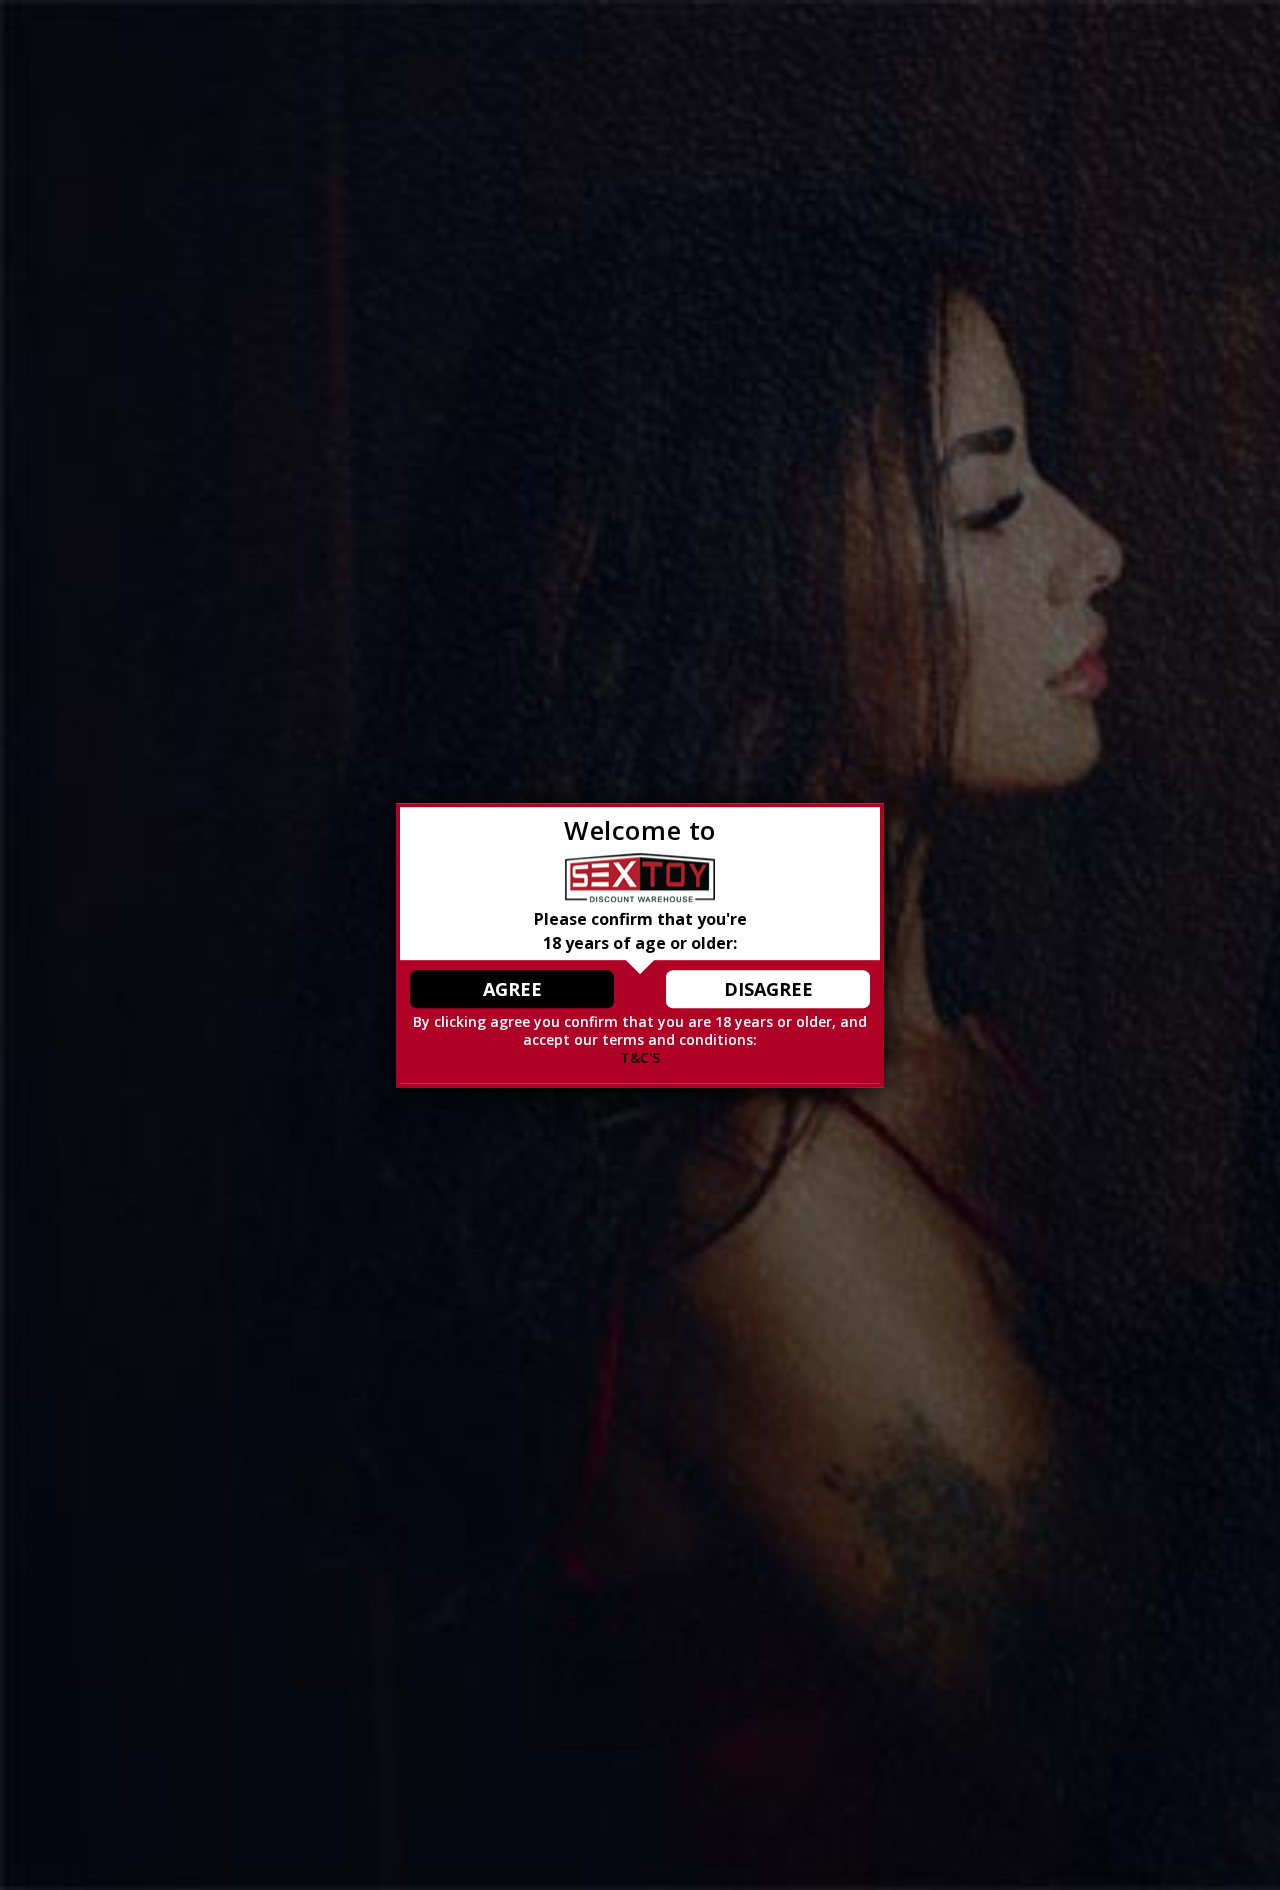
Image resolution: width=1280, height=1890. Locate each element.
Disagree (768, 989)
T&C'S (640, 1058)
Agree (512, 989)
